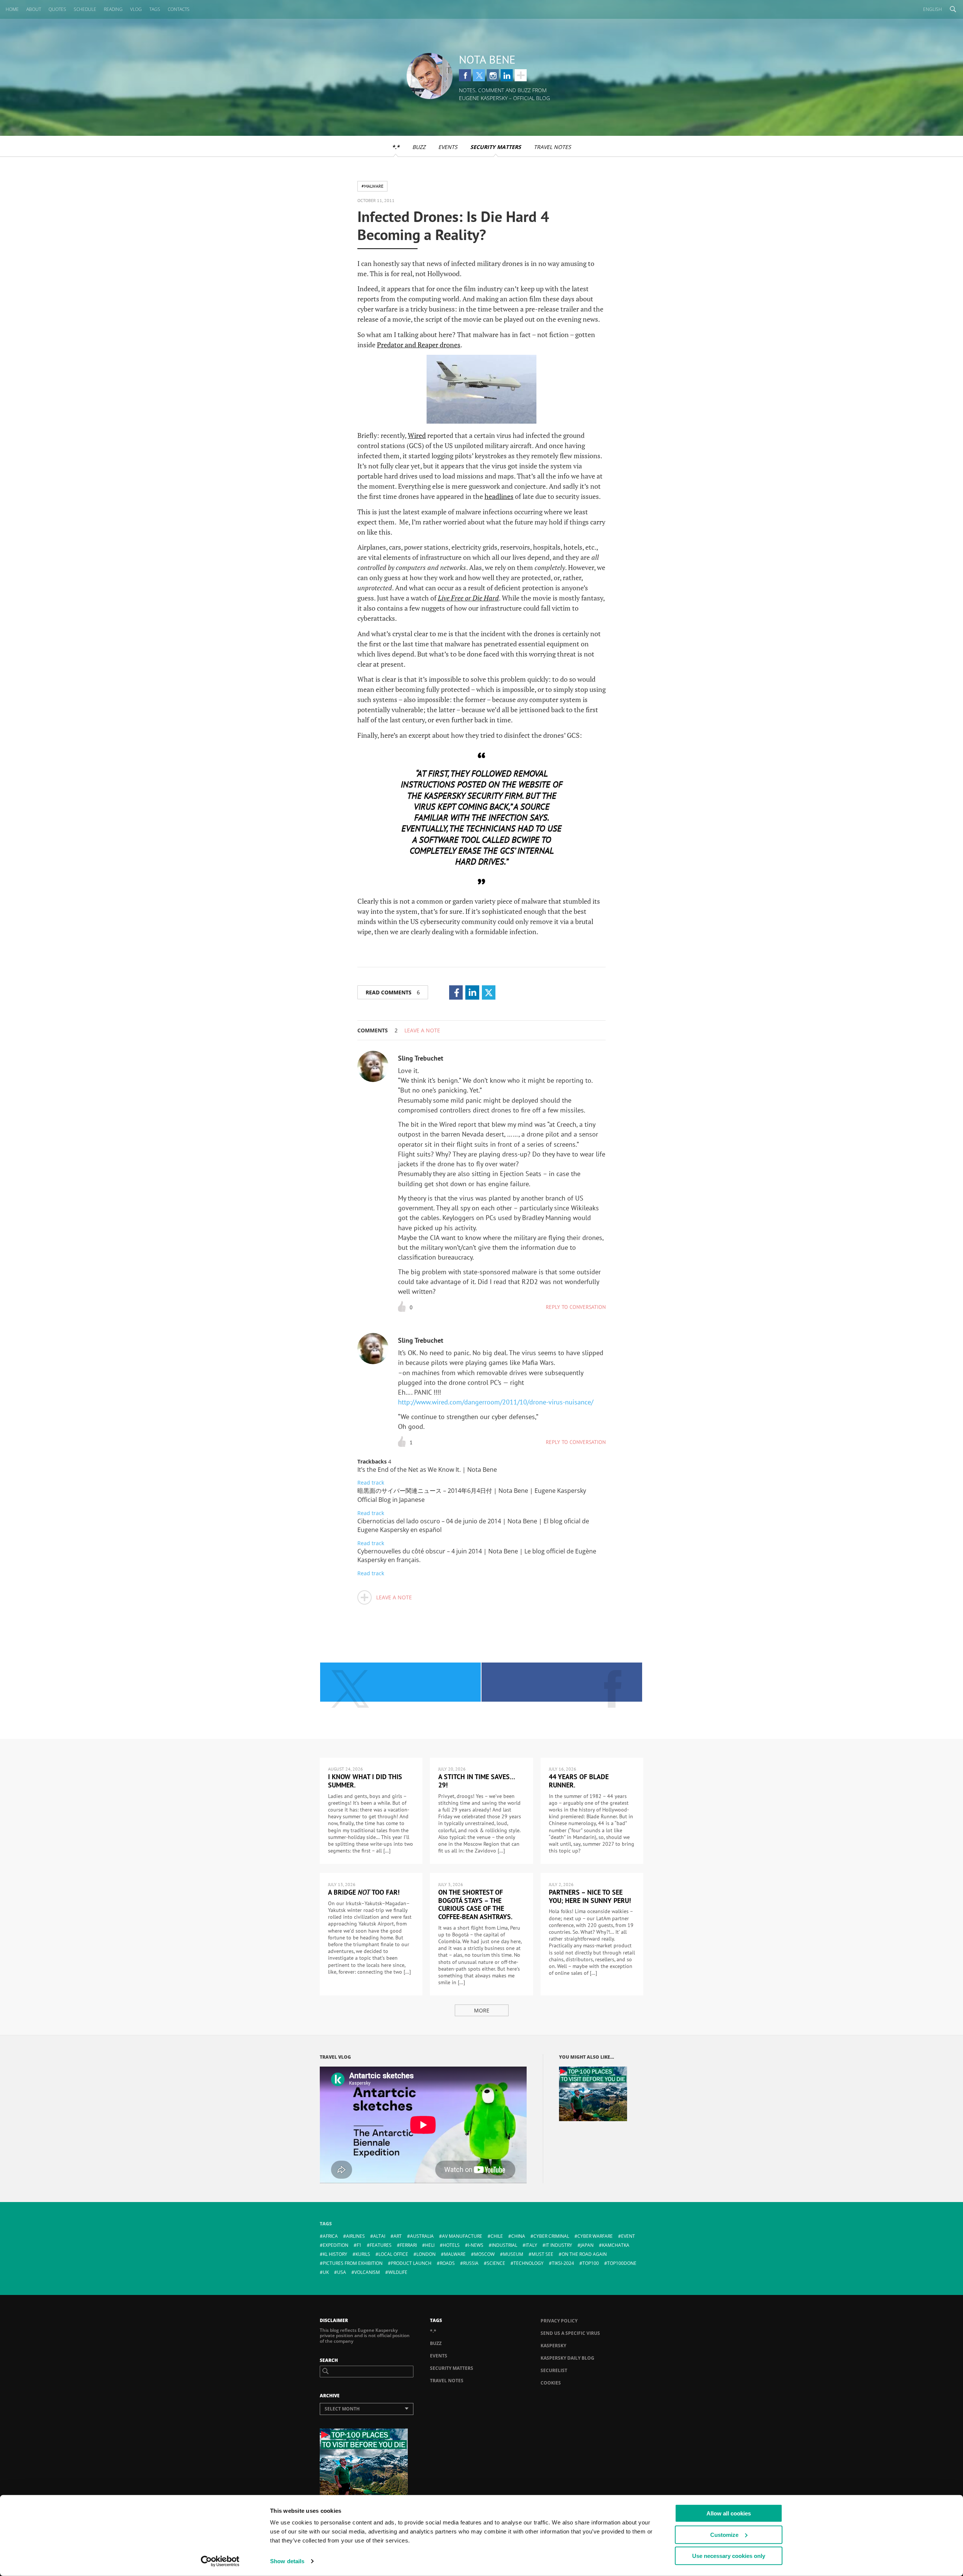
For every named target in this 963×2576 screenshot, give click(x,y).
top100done (622, 2263)
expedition (336, 2245)
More (482, 2010)
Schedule (85, 9)
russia (471, 2263)
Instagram (493, 75)
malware (455, 2254)
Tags (155, 9)
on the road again (584, 2254)
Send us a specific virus (570, 2333)
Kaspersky (553, 2346)
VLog (136, 9)
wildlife (398, 2272)
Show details (287, 2561)
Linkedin (507, 75)
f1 (359, 2245)
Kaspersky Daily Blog (567, 2358)
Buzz (419, 147)
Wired (417, 435)
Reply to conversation (576, 1307)
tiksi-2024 (563, 2263)
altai (379, 2236)
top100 (591, 2263)
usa (342, 2272)
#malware (372, 186)
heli (430, 2245)
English (933, 9)
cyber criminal (551, 2236)
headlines (499, 496)
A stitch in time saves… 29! (477, 1781)
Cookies (551, 2383)
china (518, 2236)
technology (529, 2263)
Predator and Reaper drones (419, 345)
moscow (484, 2254)
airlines (355, 2236)
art (398, 2236)
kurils (363, 2254)
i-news (476, 2245)
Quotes (57, 9)
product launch (411, 2263)
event (628, 2236)
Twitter (479, 75)
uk (326, 2272)
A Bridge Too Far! (364, 1892)
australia (422, 2236)
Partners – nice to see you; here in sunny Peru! (590, 1896)
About (34, 9)
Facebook (465, 75)
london (426, 2254)
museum (513, 2254)
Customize (724, 2534)
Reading (113, 9)
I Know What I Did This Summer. (365, 1781)
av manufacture (462, 2236)
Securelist (554, 2370)
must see (542, 2254)
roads (447, 2263)
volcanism (367, 2272)
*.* (396, 147)
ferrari (408, 2245)
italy (531, 2245)
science (496, 2263)
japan (587, 2245)
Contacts (179, 9)
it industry (559, 2245)
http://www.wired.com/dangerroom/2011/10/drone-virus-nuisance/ (496, 1402)
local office (393, 2254)
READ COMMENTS (393, 992)
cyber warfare (595, 2236)
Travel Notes (552, 147)
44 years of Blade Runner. (579, 1781)
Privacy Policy (559, 2321)
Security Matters (496, 147)
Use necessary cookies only (729, 2556)
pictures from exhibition (353, 2263)
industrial (504, 2245)
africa (330, 2236)
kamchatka (616, 2245)
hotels (451, 2245)
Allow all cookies (729, 2513)
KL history (335, 2254)
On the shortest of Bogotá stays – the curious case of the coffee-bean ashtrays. (475, 1904)
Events (448, 147)
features (381, 2245)
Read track (371, 1483)
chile (497, 2236)
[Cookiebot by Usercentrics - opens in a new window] (220, 2561)
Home (12, 9)
